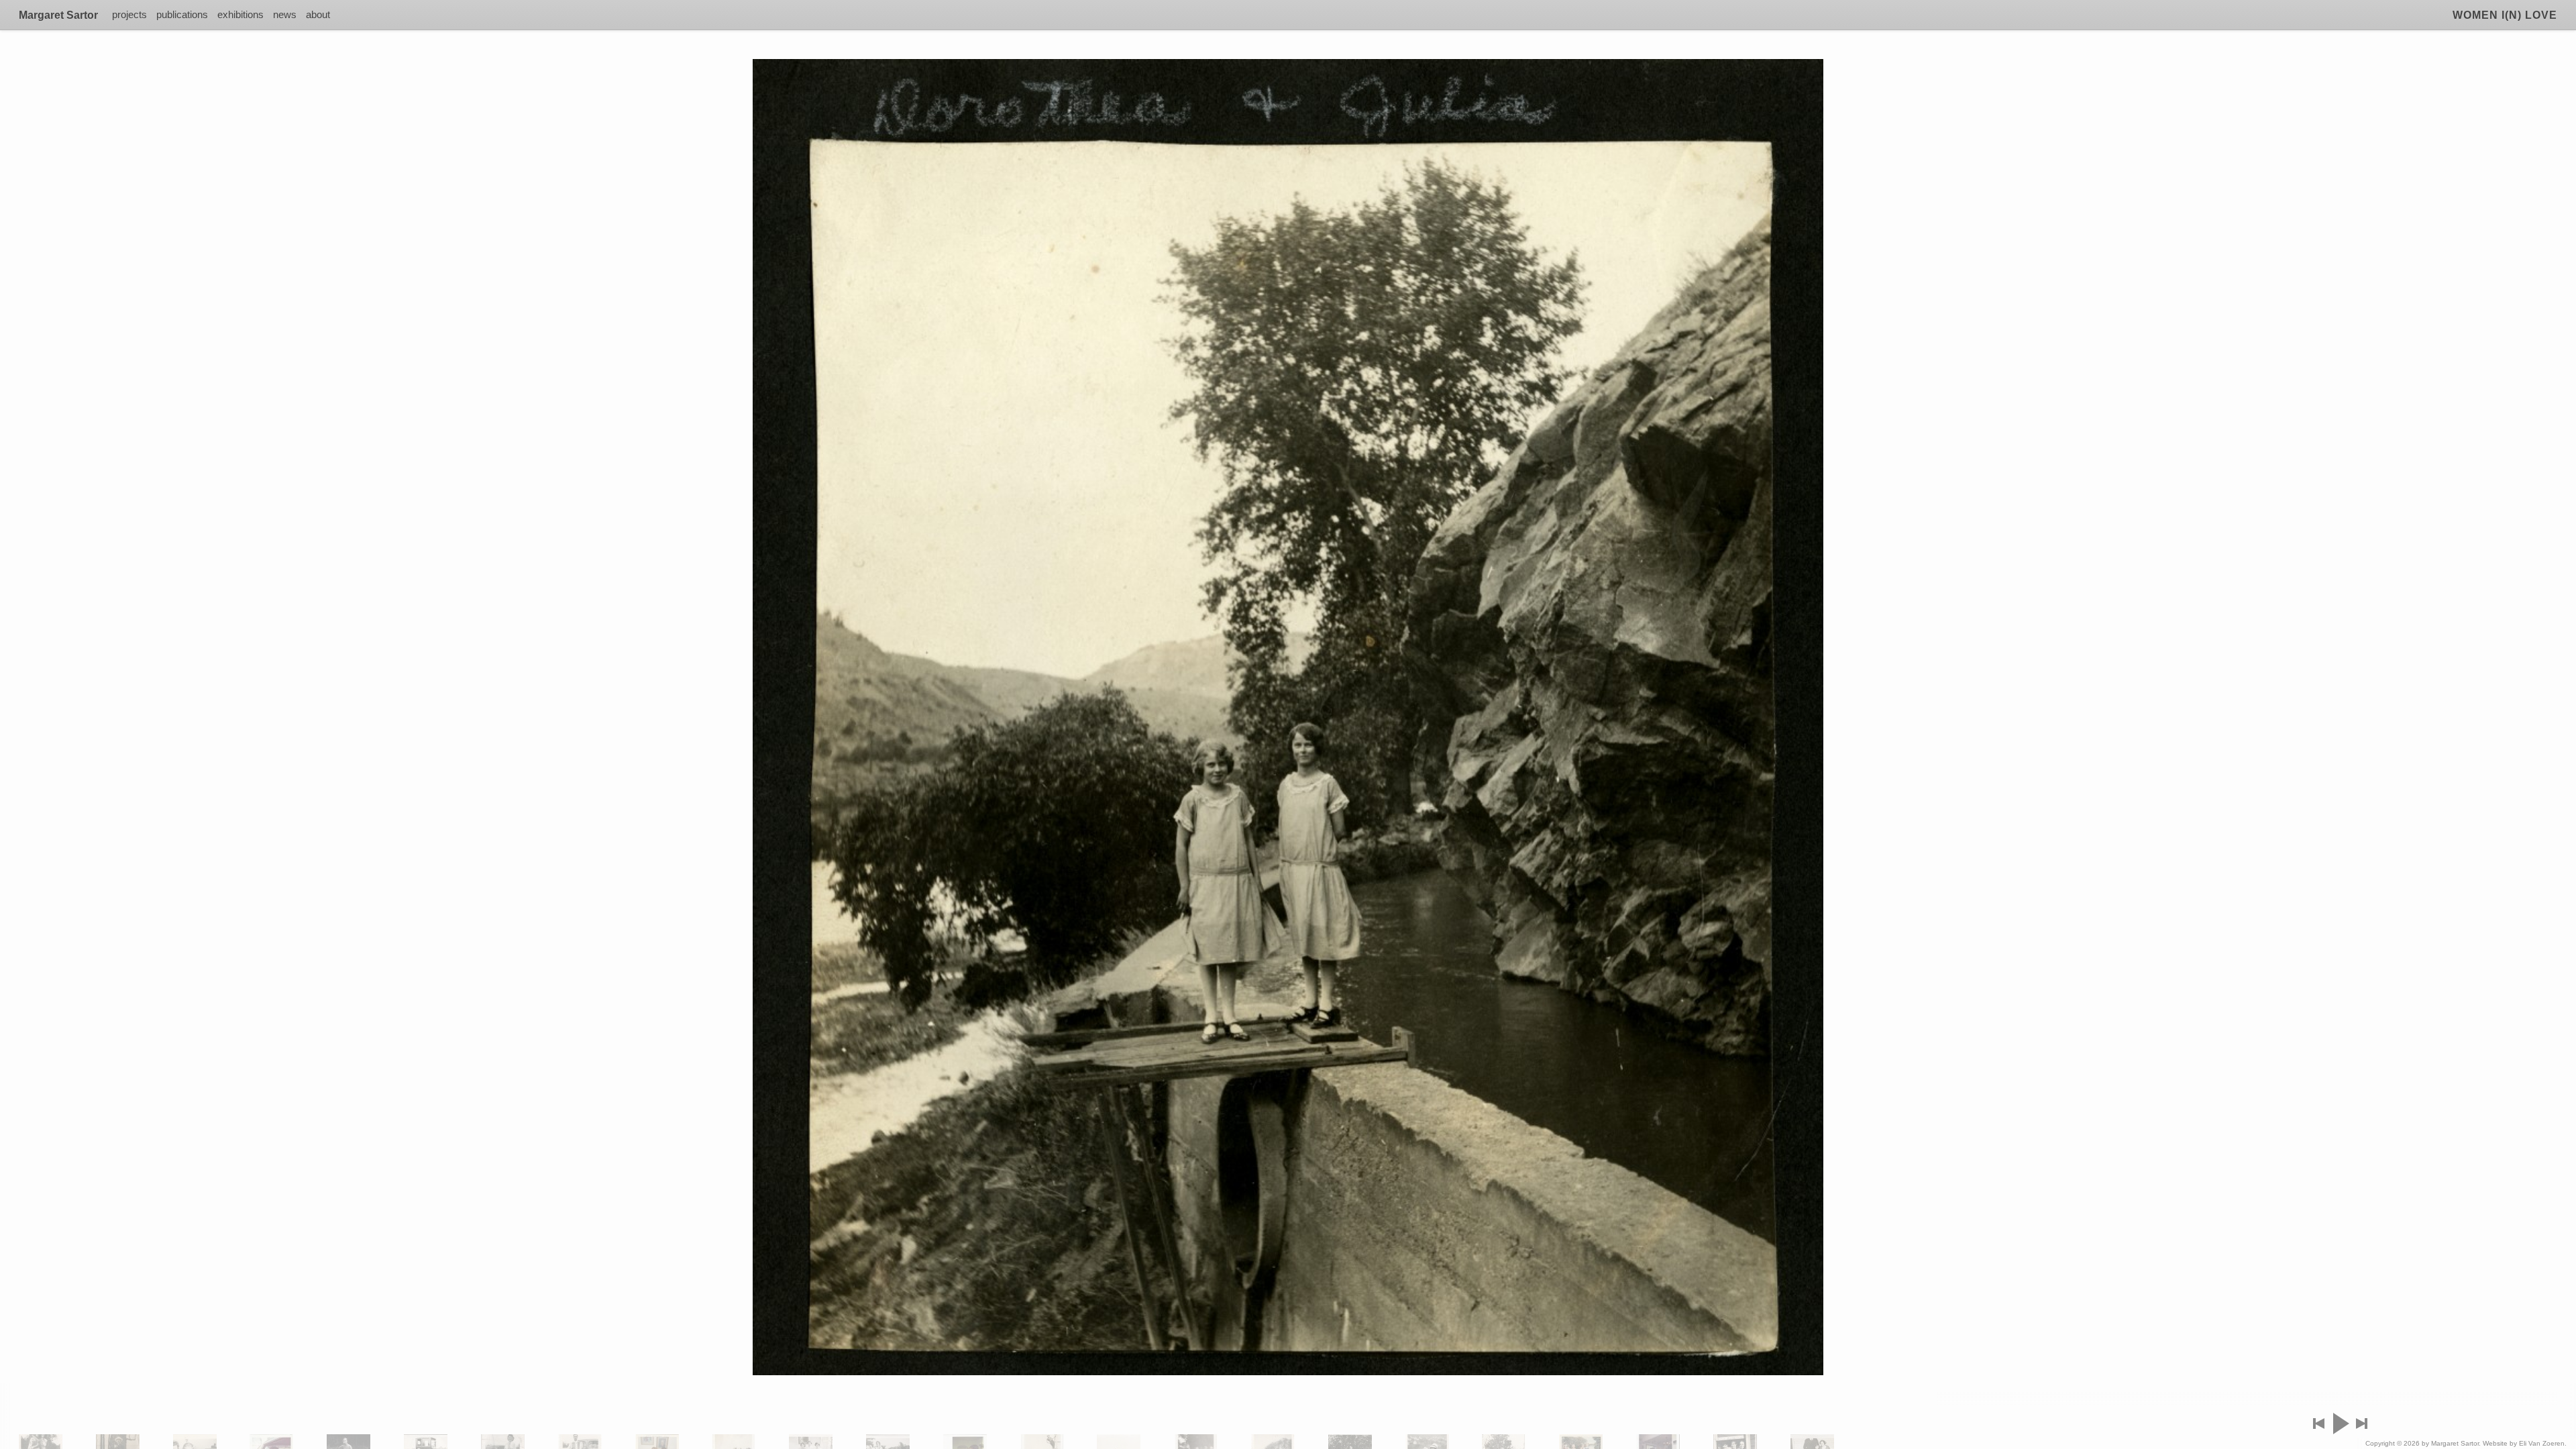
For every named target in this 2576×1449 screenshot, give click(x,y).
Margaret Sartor (58, 15)
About (318, 14)
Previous (2319, 1424)
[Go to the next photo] (1288, 717)
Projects (129, 14)
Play (2340, 1424)
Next (2362, 1424)
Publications (182, 14)
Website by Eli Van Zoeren (2524, 1443)
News (285, 14)
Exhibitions (240, 14)
